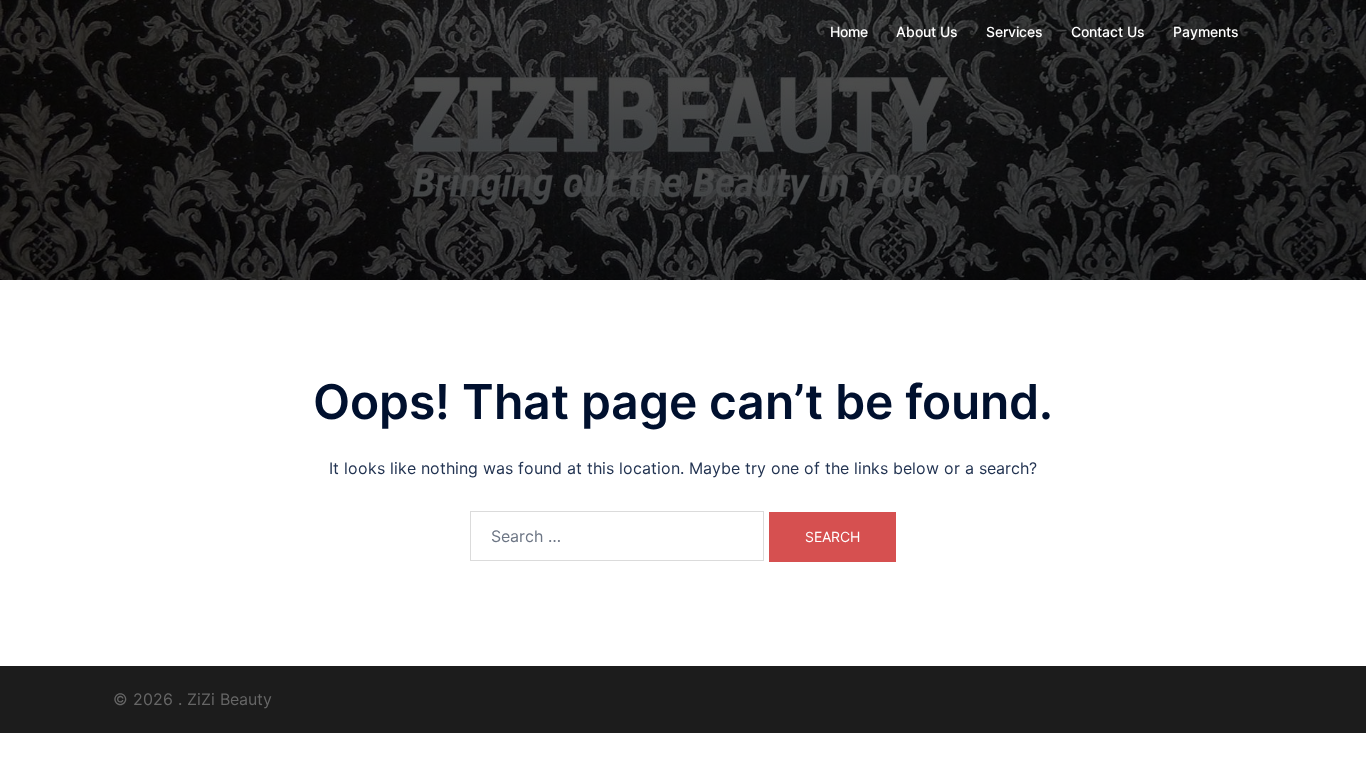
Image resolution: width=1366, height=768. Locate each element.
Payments (1206, 31)
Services (1014, 31)
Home (849, 31)
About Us (927, 31)
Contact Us (1108, 31)
